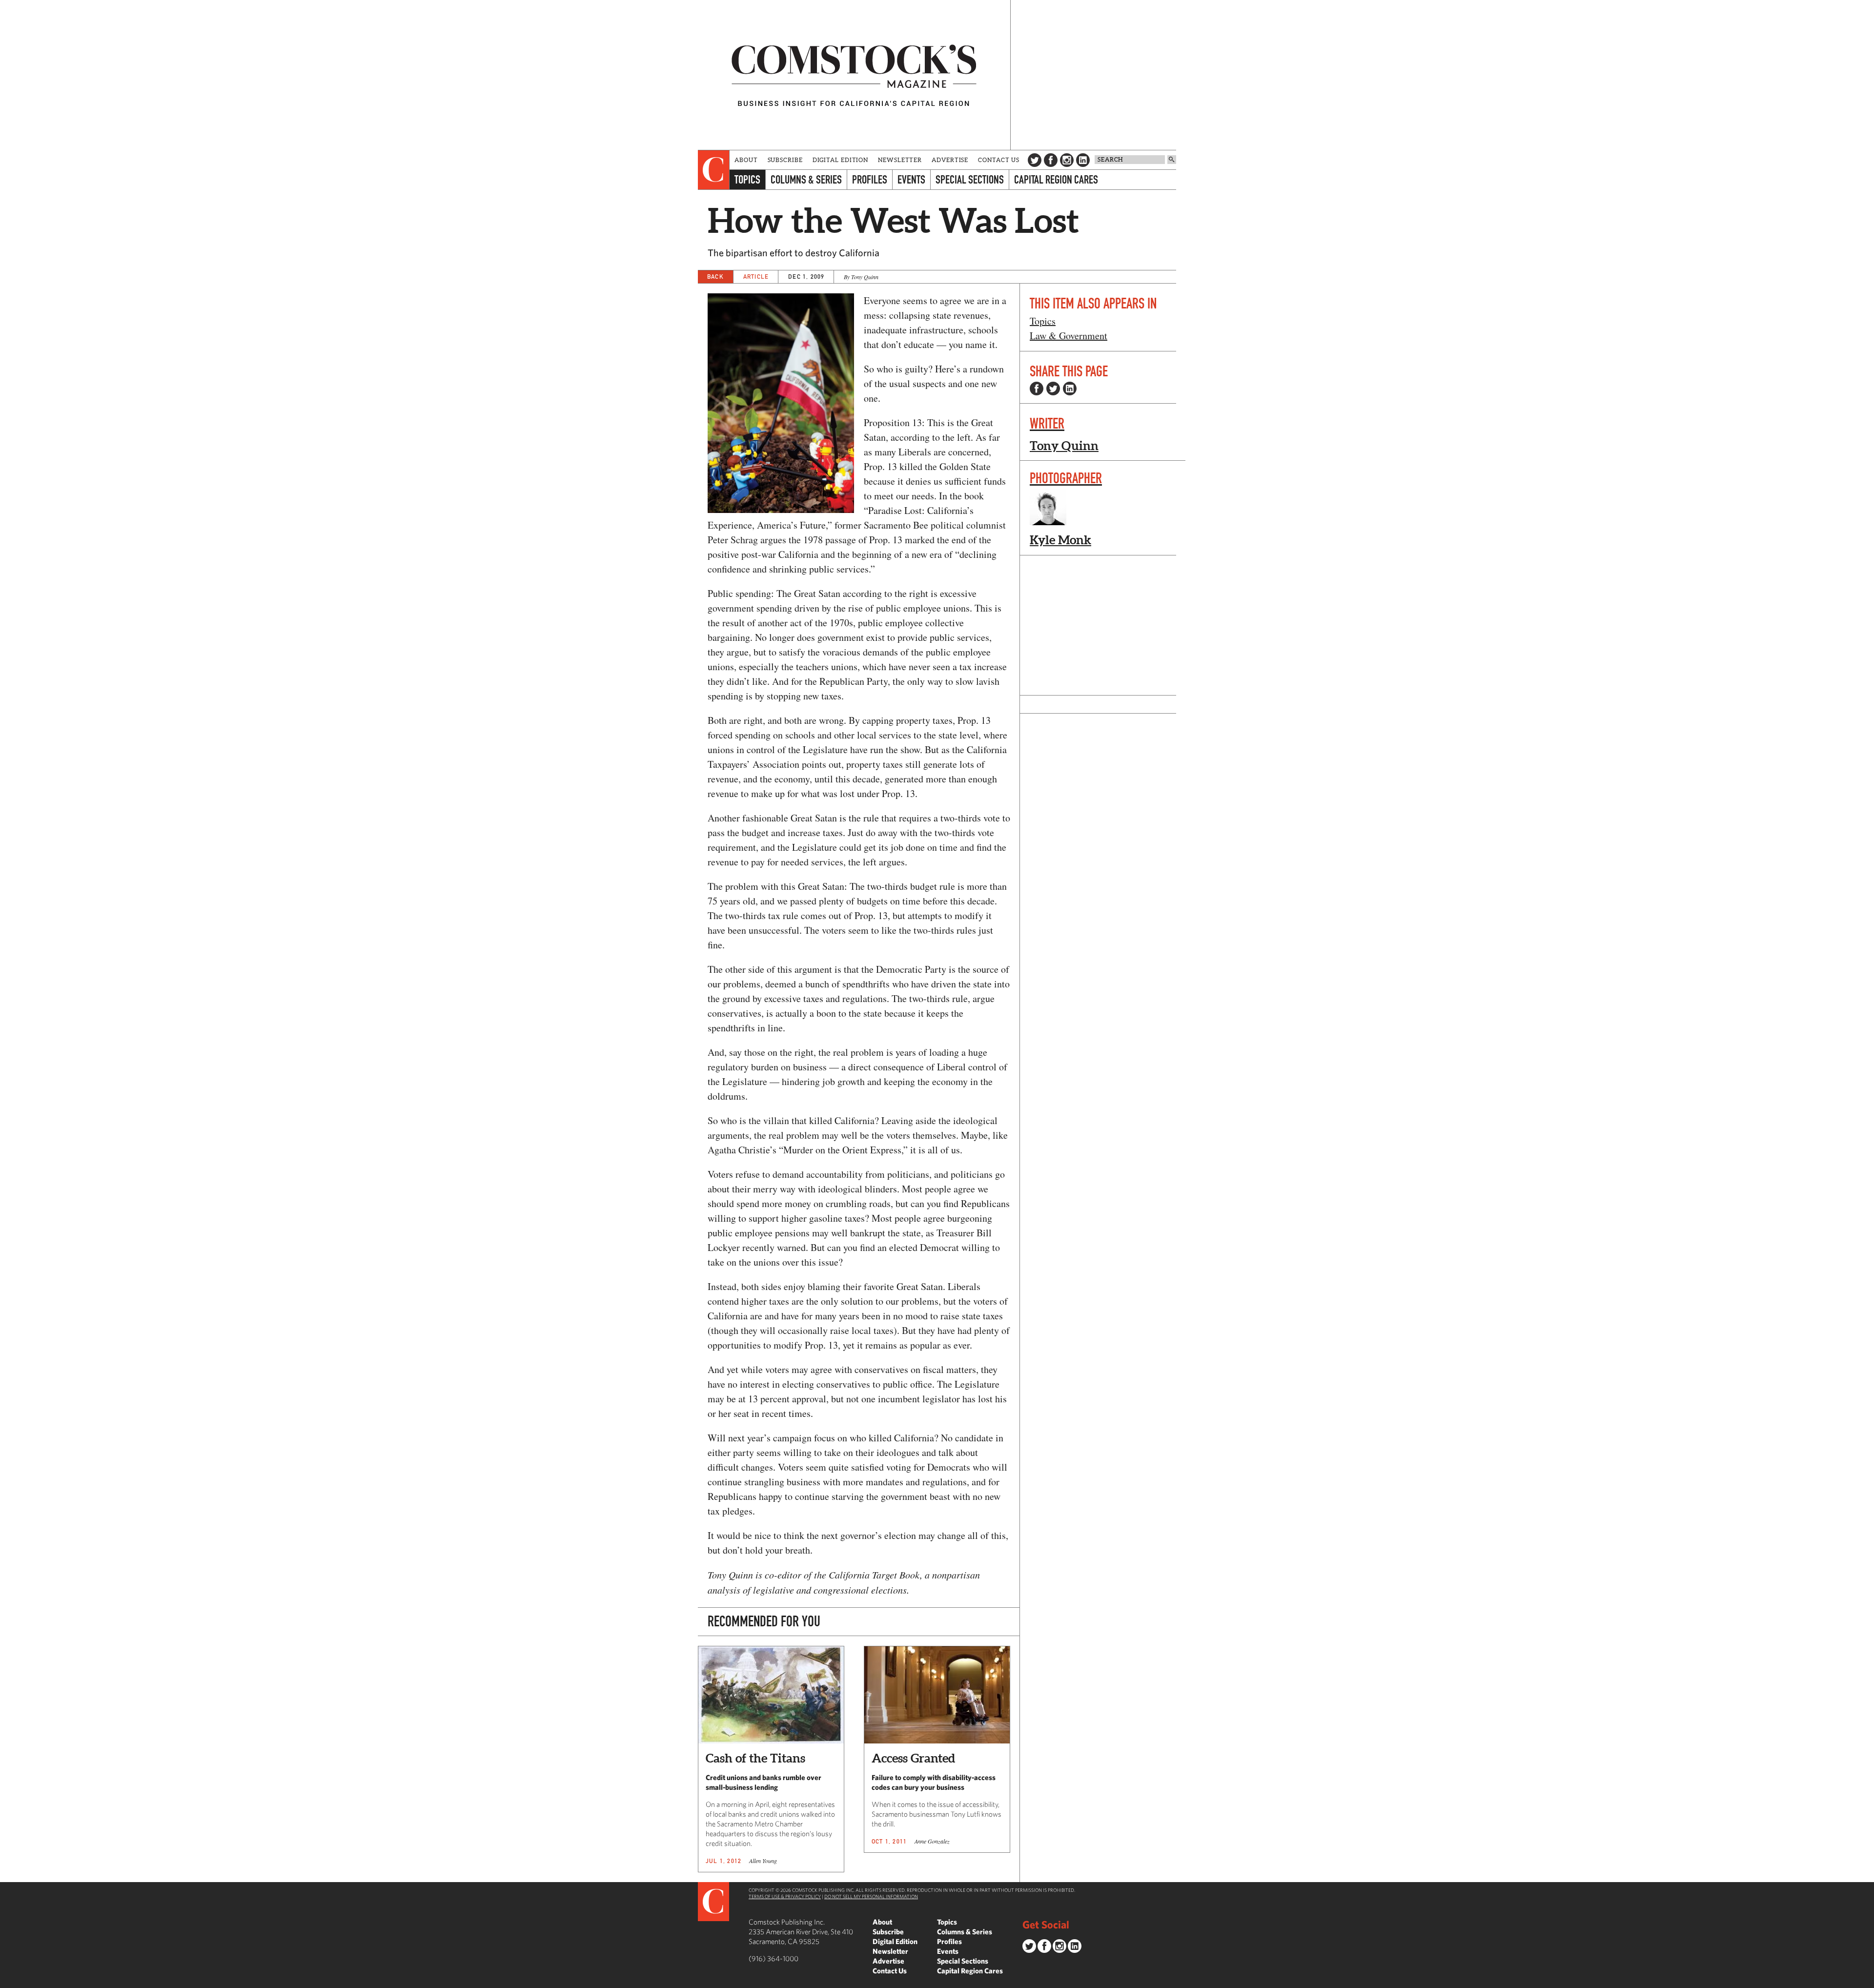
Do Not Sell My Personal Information (871, 1896)
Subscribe (785, 160)
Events (911, 179)
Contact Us (999, 160)
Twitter (1035, 160)
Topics (747, 179)
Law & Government (1069, 336)
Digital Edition (841, 160)
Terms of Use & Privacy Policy (785, 1896)
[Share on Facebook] (1037, 389)
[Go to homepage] (854, 75)
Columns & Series (806, 179)
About (746, 160)
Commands (7, 1981)
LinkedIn (1083, 160)
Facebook (1051, 160)
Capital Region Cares (1056, 179)
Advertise (950, 160)
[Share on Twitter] (1053, 389)
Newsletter (900, 160)
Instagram (1067, 160)
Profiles (870, 179)
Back (715, 277)
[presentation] (714, 170)
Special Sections (970, 179)
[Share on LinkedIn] (1070, 389)
